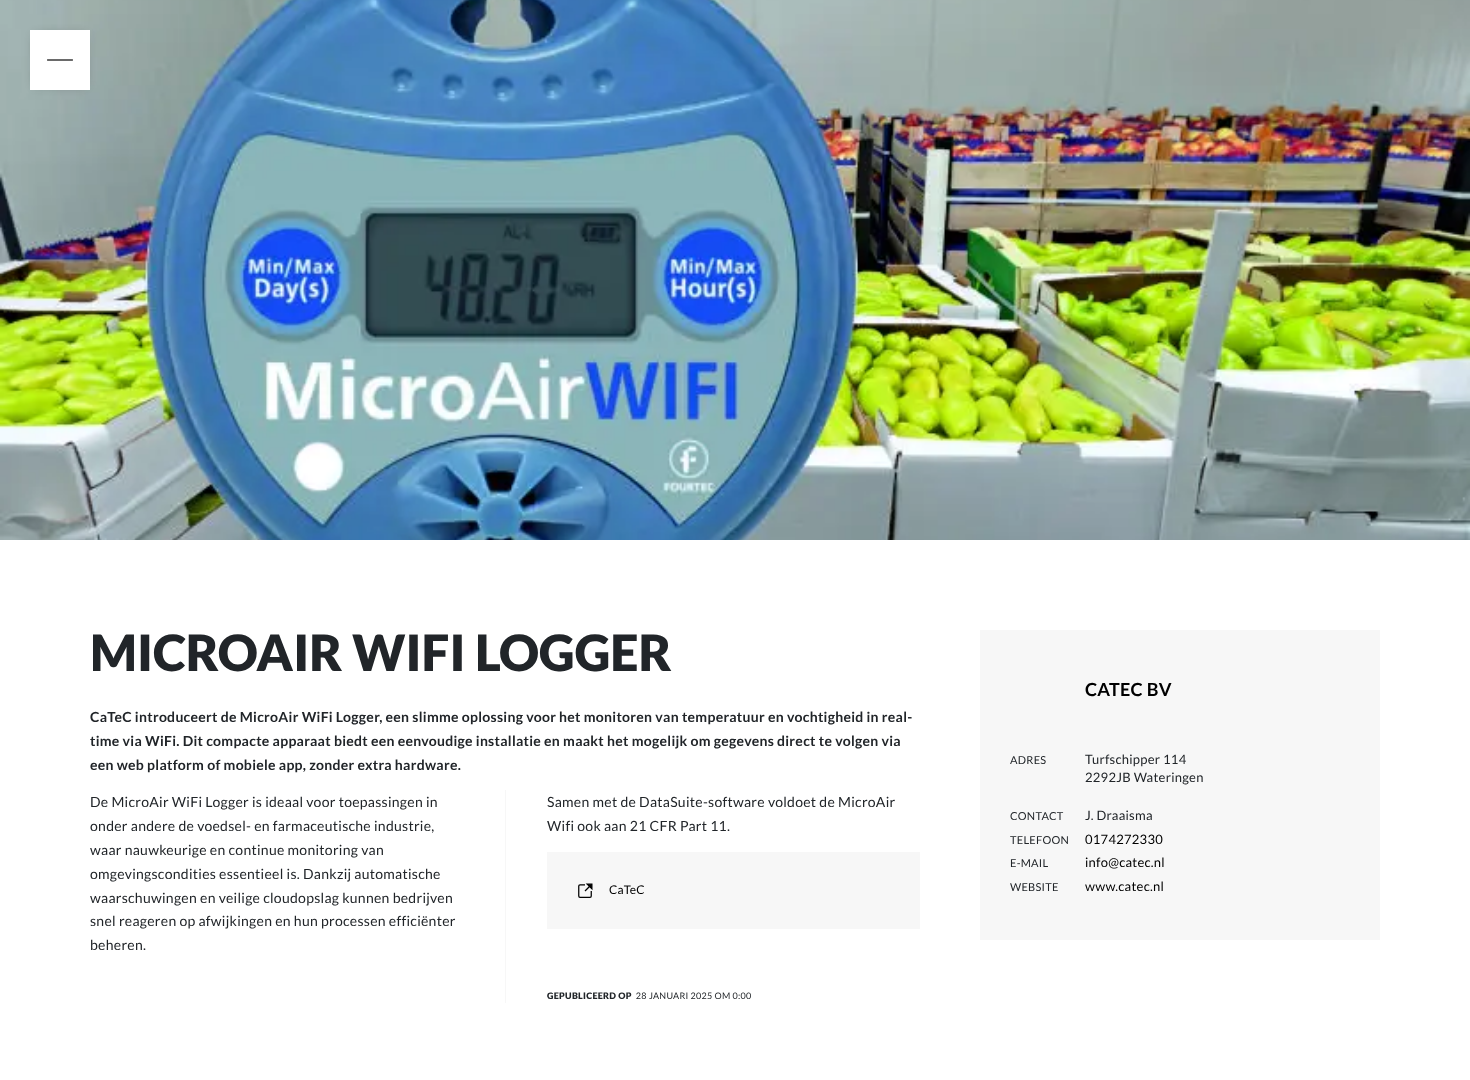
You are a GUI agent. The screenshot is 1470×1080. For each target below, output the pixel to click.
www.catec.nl (1124, 886)
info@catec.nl (1125, 862)
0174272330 (1124, 839)
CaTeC (627, 889)
